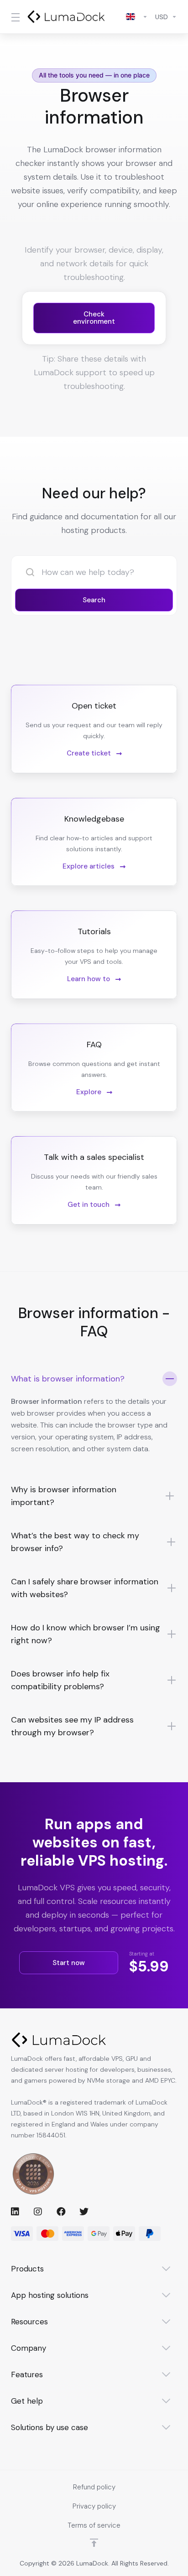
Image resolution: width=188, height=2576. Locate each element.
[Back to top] (94, 2543)
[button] (94, 1418)
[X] (84, 2211)
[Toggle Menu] (13, 17)
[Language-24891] (137, 17)
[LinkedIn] (15, 2211)
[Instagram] (38, 2211)
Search (94, 600)
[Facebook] (61, 2211)
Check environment (94, 318)
